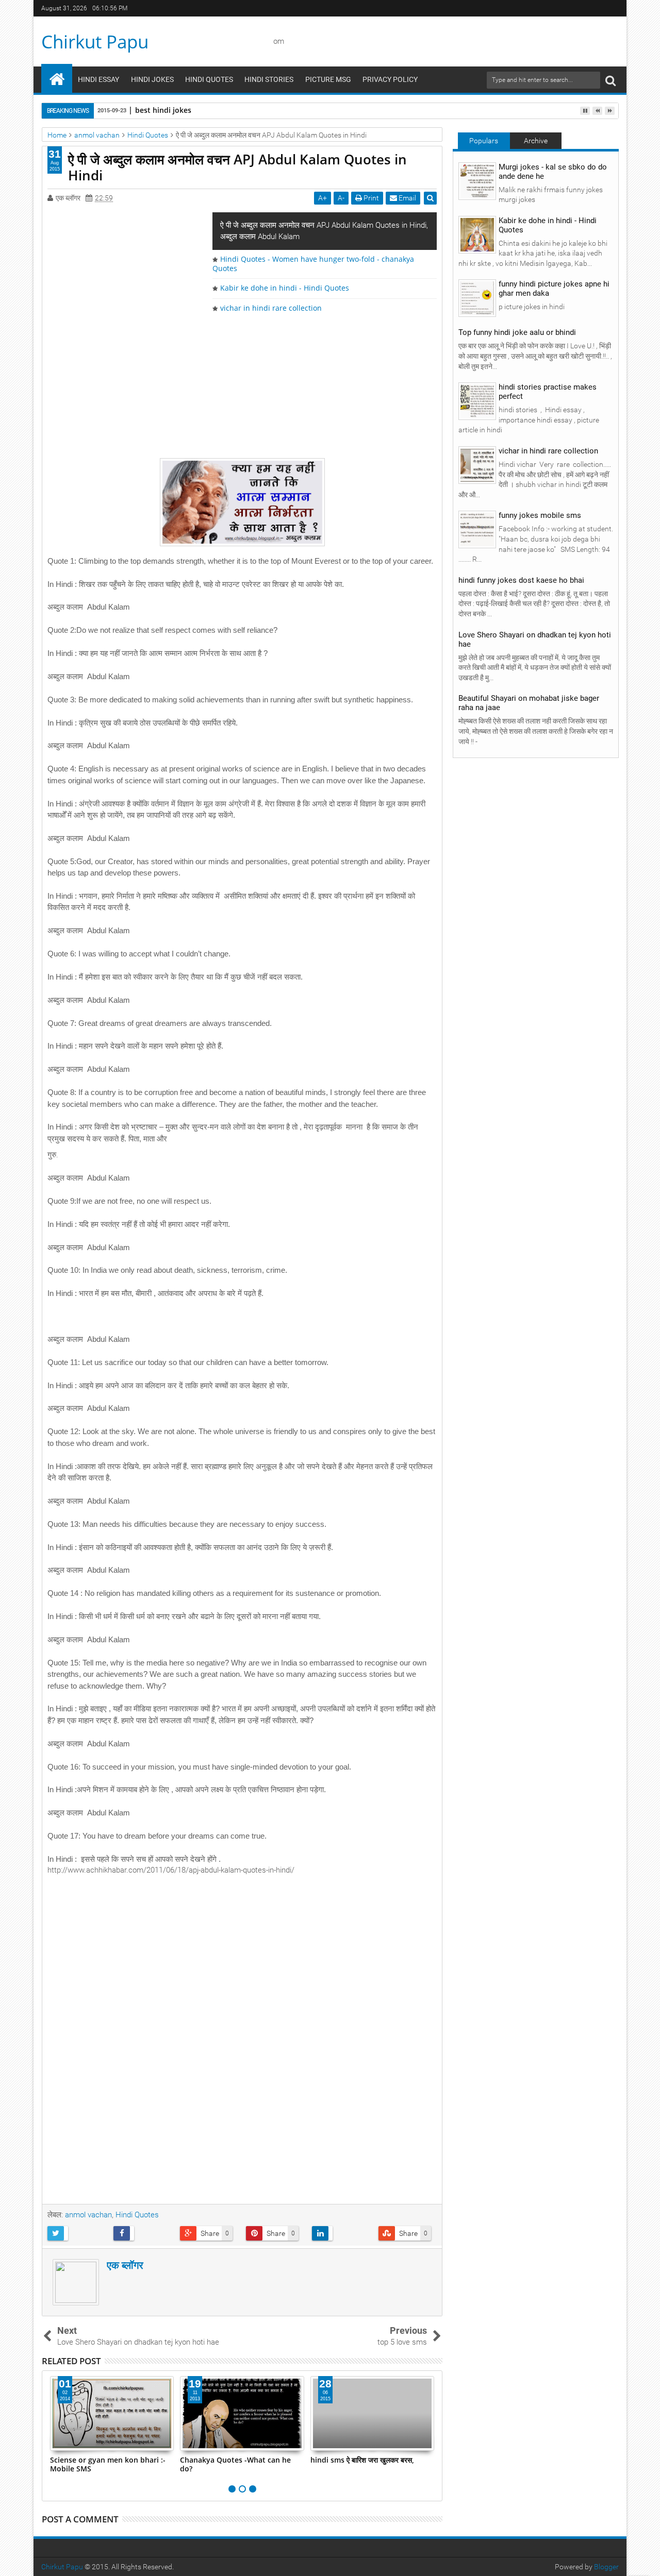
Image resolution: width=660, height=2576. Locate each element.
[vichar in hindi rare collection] (477, 465)
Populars (484, 141)
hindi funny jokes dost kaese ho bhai (521, 580)
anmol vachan (88, 2215)
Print (370, 198)
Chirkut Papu (95, 41)
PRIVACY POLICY (390, 79)
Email (407, 198)
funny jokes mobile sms (540, 515)
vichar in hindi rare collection (271, 308)
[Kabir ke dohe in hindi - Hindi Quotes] (477, 234)
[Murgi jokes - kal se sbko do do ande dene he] (477, 180)
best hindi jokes (163, 110)
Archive (536, 141)
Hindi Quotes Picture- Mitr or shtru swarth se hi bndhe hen (362, 2464)
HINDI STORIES (269, 79)
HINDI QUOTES (209, 79)
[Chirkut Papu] (57, 78)
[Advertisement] (242, 385)
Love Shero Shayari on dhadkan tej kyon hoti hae (535, 639)
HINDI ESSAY (98, 79)
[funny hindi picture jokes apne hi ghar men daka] (477, 298)
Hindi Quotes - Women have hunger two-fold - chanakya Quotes (313, 264)
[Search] (610, 80)
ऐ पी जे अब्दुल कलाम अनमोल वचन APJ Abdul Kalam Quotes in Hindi (237, 167)
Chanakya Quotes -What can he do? (105, 2464)
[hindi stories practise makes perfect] (477, 401)
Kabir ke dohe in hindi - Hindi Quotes (285, 288)
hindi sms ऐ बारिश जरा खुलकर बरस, (232, 2460)
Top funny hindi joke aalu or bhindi (517, 332)
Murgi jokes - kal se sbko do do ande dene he (553, 172)
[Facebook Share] (143, 2233)
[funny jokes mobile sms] (477, 529)
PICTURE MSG (328, 79)
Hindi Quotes (137, 2215)
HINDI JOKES (152, 79)
